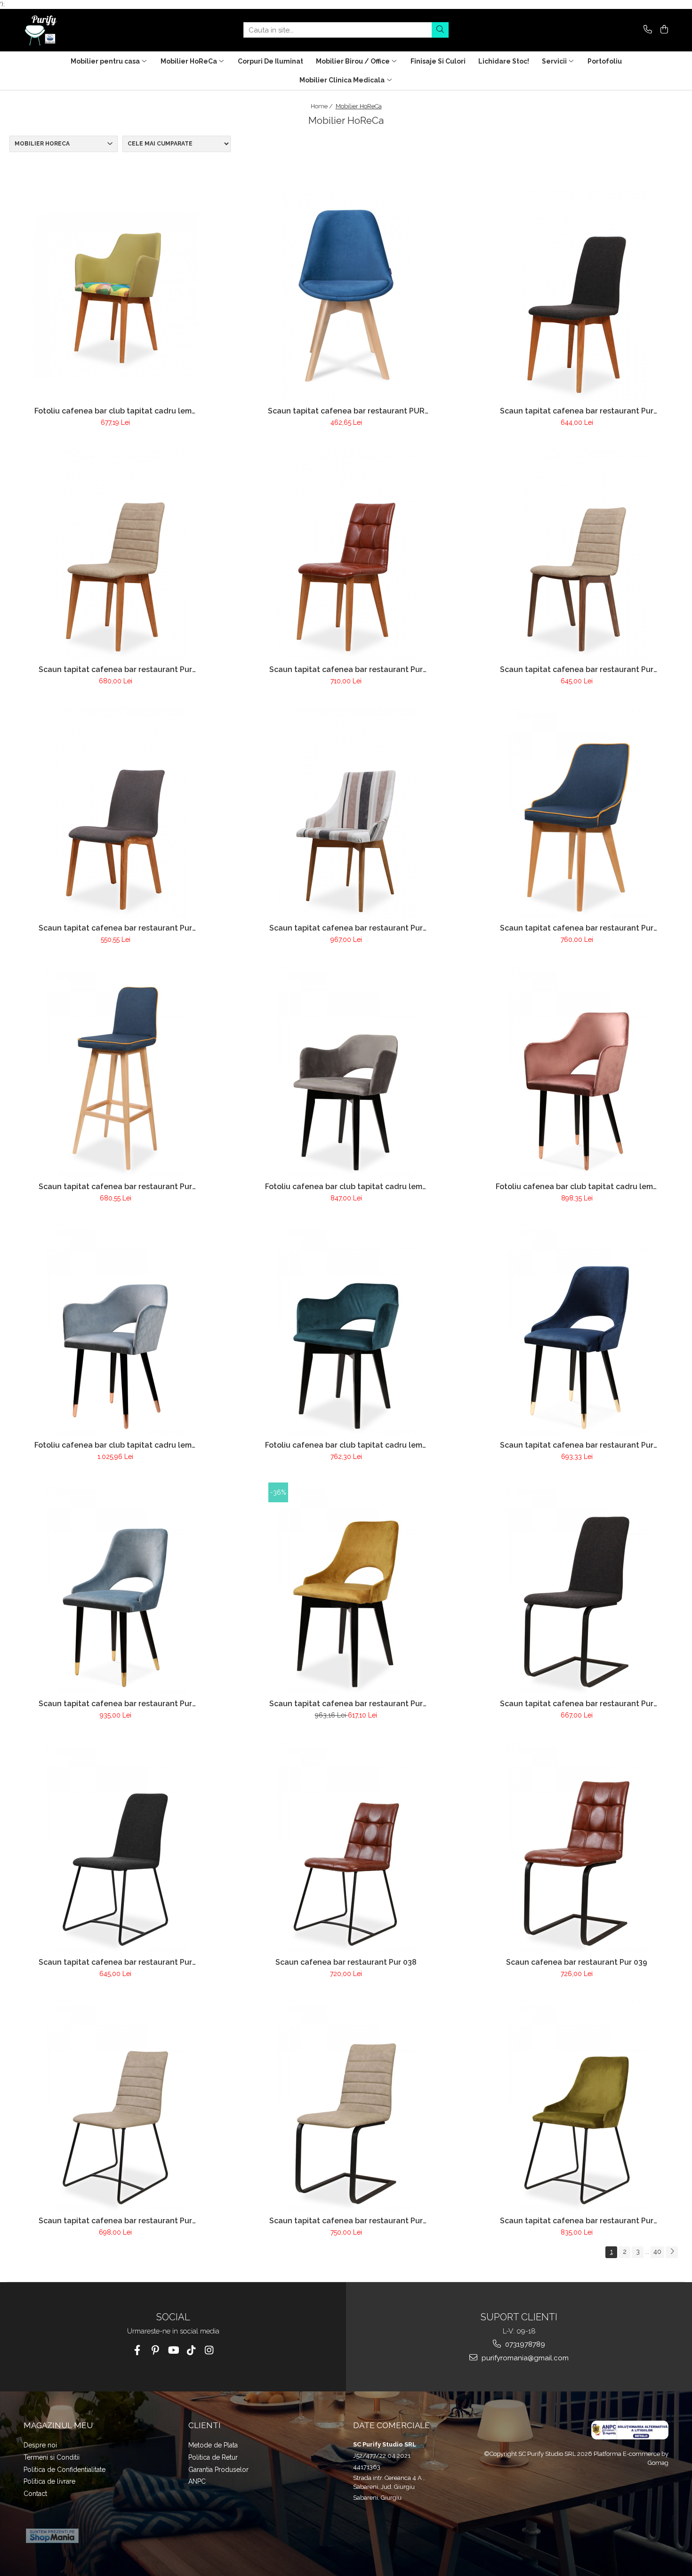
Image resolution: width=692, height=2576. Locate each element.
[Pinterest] (155, 2350)
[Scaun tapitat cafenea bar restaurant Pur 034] (115, 1588)
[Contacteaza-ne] (646, 30)
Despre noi (40, 2445)
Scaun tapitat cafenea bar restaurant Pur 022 (346, 669)
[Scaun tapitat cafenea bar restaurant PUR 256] (346, 296)
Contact (35, 2494)
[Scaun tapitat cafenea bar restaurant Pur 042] (577, 2106)
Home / (322, 106)
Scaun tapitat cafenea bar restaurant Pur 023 (577, 669)
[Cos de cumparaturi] (663, 30)
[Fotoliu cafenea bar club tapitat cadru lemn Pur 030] (577, 1071)
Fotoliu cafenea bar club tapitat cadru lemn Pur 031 (115, 1445)
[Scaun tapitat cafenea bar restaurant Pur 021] (115, 554)
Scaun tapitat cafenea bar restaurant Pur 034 (115, 1704)
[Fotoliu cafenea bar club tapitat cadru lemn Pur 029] (346, 1071)
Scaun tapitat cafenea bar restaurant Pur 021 (115, 669)
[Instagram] (209, 2350)
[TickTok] (191, 2350)
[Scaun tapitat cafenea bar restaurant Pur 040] (115, 2106)
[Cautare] (440, 30)
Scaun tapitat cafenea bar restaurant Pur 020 (577, 411)
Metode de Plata (213, 2445)
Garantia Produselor (218, 2470)
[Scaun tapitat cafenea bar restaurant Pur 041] (346, 2106)
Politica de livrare (49, 2481)
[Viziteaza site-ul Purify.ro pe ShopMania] (52, 2536)
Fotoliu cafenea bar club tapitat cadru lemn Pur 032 (346, 1445)
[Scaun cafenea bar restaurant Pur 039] (577, 1847)
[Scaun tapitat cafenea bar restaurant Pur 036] (577, 1588)
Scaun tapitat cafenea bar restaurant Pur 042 (577, 2221)
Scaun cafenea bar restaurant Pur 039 (577, 1962)
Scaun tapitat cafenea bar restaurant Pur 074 (115, 1187)
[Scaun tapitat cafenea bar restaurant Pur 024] (115, 813)
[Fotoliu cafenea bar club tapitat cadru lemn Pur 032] (346, 1330)
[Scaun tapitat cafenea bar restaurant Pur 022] (346, 554)
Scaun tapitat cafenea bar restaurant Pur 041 (346, 2221)
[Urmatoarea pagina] (672, 2252)
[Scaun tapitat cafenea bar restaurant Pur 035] (346, 1588)
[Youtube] (173, 2350)
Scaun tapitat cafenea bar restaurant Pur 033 (577, 1445)
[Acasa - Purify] (71, 30)
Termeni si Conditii (52, 2457)
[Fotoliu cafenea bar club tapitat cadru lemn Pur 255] (115, 296)
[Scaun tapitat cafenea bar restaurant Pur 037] (115, 1847)
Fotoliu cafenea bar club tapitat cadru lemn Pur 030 (577, 1187)
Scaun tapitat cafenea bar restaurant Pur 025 (346, 928)
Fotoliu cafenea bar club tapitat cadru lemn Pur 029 (346, 1187)
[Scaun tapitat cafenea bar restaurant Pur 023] (577, 554)
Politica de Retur (213, 2457)
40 (657, 2252)
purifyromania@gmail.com (524, 2358)
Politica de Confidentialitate (64, 2470)
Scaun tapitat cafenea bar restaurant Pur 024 (115, 928)
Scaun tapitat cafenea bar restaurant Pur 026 (577, 928)
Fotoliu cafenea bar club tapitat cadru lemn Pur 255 (115, 411)
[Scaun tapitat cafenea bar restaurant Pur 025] (346, 813)
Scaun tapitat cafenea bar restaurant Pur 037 (115, 1962)
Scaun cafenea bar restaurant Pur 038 (346, 1962)
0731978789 (524, 2344)
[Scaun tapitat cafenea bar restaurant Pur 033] (577, 1330)
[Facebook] (137, 2350)
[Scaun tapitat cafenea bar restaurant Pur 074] (115, 1071)
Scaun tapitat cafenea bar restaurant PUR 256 (346, 411)
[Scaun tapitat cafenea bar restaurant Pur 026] (577, 813)
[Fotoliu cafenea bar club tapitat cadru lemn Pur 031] (115, 1330)
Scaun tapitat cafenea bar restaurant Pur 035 (346, 1704)
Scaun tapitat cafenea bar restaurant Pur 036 (577, 1704)
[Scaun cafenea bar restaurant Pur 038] (346, 1847)
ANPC (197, 2481)
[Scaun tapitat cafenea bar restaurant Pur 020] (577, 296)
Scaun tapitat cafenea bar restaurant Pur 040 (115, 2221)
